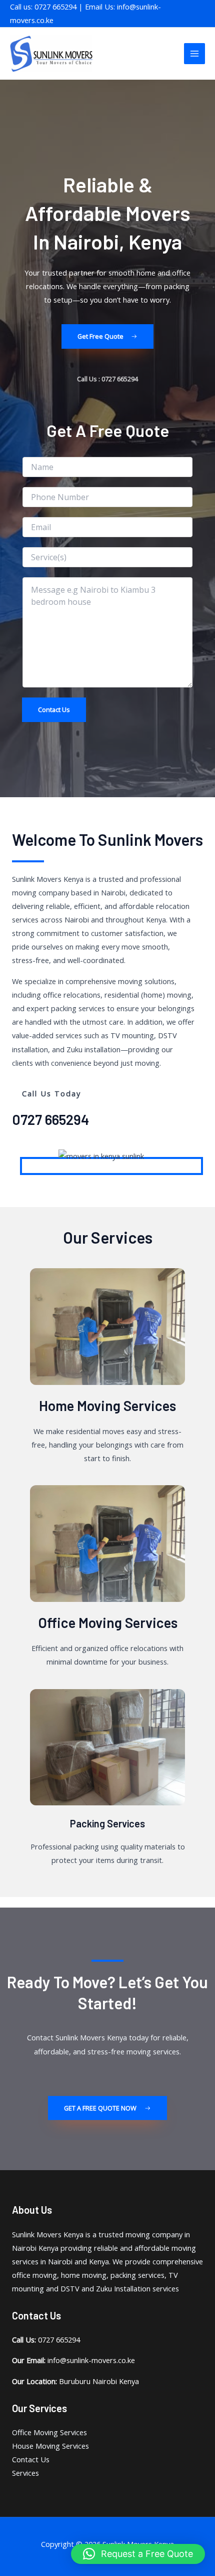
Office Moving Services (108, 1622)
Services (25, 2473)
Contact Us (54, 710)
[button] (138, 2554)
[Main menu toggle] (194, 54)
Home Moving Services (107, 1406)
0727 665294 (50, 1119)
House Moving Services (50, 2446)
